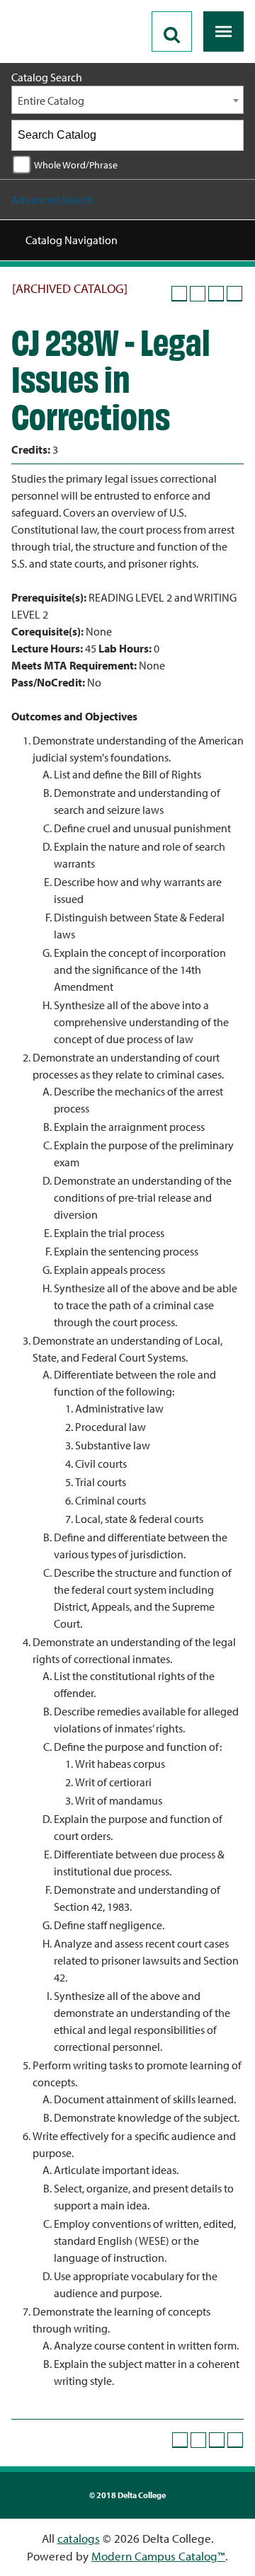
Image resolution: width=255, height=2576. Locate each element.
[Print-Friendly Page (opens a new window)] (216, 294)
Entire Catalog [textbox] (51, 100)
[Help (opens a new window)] (234, 294)
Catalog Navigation (72, 240)
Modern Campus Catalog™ (158, 2556)
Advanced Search (52, 200)
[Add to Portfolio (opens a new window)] (179, 294)
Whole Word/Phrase (76, 165)
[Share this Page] (198, 294)
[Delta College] (68, 6)
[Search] (229, 135)
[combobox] (127, 100)
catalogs (79, 2538)
